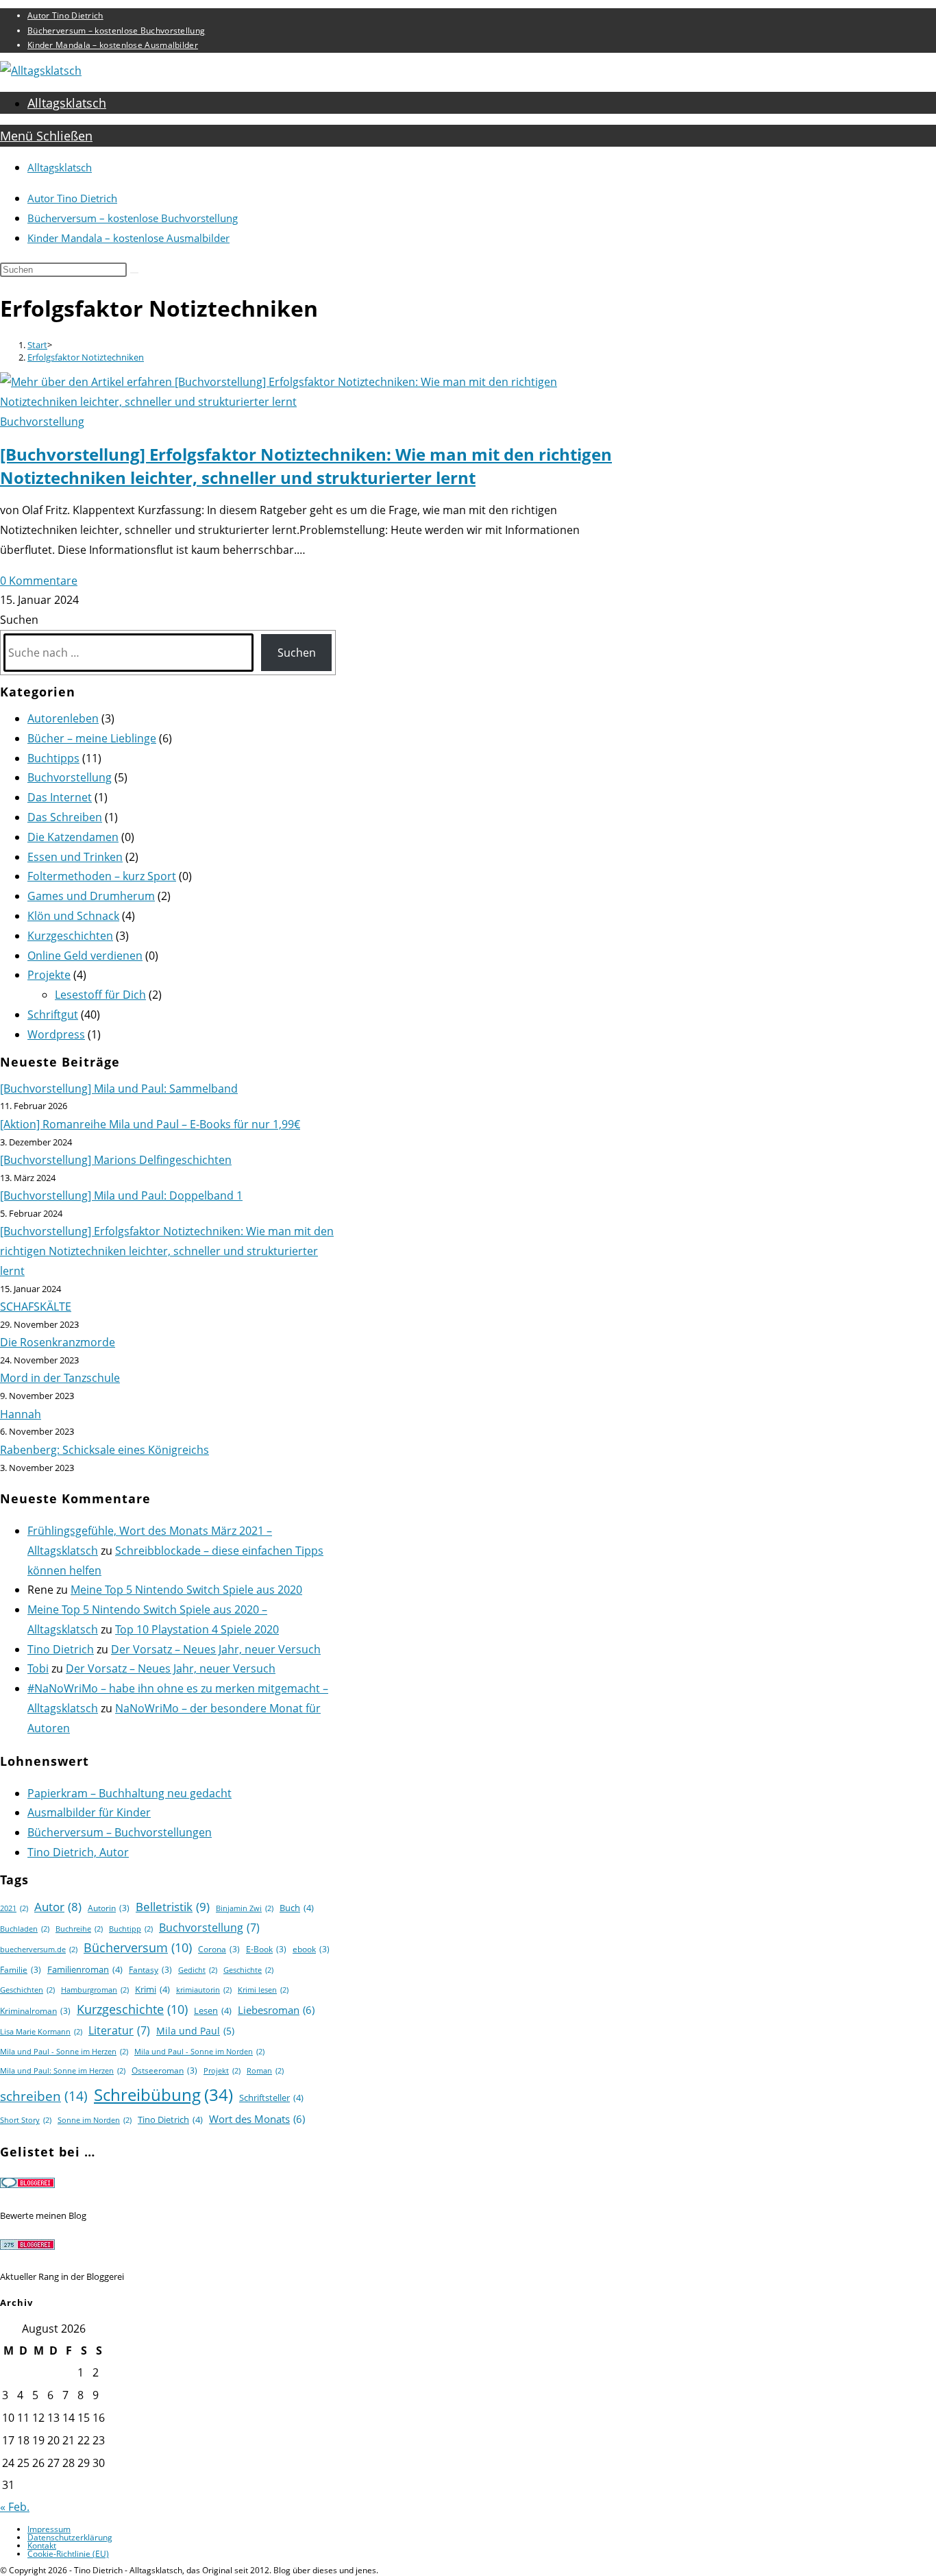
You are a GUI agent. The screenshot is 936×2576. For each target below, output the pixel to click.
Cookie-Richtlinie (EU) (68, 2554)
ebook (311, 1949)
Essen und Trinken (75, 857)
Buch (297, 1908)
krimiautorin (204, 1990)
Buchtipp (131, 1929)
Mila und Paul (195, 2031)
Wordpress (56, 1034)
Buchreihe (79, 1929)
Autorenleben (63, 718)
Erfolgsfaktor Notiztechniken (86, 357)
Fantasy (150, 1970)
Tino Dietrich (61, 1649)
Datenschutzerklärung (70, 2537)
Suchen (19, 620)
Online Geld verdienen (85, 956)
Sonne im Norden (95, 2120)
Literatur (119, 2030)
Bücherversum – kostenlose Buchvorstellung (116, 31)
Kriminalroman (35, 2011)
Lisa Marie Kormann (41, 2032)
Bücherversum (138, 1947)
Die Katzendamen (73, 837)
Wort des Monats (257, 2119)
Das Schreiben (65, 817)
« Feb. (15, 2507)
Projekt (222, 2071)
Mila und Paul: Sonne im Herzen (63, 2071)
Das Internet (60, 797)
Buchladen (25, 1929)
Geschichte (248, 1970)
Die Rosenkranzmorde (58, 1342)
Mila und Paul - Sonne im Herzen (64, 2052)
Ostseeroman (164, 2070)
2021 (14, 1908)
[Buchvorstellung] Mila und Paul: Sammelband (119, 1089)
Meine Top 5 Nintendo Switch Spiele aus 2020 (186, 1590)
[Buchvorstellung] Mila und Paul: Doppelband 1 (121, 1195)
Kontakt (42, 2545)
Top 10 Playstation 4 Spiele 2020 (197, 1629)
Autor (58, 1907)
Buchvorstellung (42, 422)
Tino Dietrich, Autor (78, 1852)
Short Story (26, 2120)
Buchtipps (53, 758)
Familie (21, 1970)
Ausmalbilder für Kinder (89, 1812)
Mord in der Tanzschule (60, 1378)
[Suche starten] (134, 273)
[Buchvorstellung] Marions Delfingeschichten (116, 1160)
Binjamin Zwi (245, 1908)
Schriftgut (53, 1014)
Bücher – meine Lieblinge (92, 738)
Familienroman (85, 1969)
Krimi (152, 1989)
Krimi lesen (263, 1990)
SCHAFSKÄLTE (36, 1307)
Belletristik (173, 1907)
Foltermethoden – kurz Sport (102, 876)
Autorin (109, 1908)
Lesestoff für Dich (100, 995)
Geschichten (27, 1990)
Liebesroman (276, 2010)
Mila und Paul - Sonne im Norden (199, 2052)
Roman (265, 2071)
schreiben (44, 2096)
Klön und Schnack (73, 916)
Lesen (213, 2010)
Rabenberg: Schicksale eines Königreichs (104, 1450)
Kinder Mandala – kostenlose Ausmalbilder (113, 45)
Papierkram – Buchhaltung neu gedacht (130, 1793)
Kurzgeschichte (132, 2009)
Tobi (38, 1668)
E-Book (266, 1949)
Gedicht (198, 1970)
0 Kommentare (39, 581)
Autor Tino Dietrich (65, 15)
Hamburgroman (95, 1990)
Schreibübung (163, 2094)
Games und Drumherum (91, 896)
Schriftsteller (271, 2098)
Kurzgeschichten (70, 936)
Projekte (49, 975)
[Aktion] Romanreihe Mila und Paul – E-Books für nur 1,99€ (150, 1124)
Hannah (21, 1414)
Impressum (49, 2529)
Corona (219, 1949)
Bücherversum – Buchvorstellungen (120, 1832)
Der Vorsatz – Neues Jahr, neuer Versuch (216, 1649)
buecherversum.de (39, 1949)
